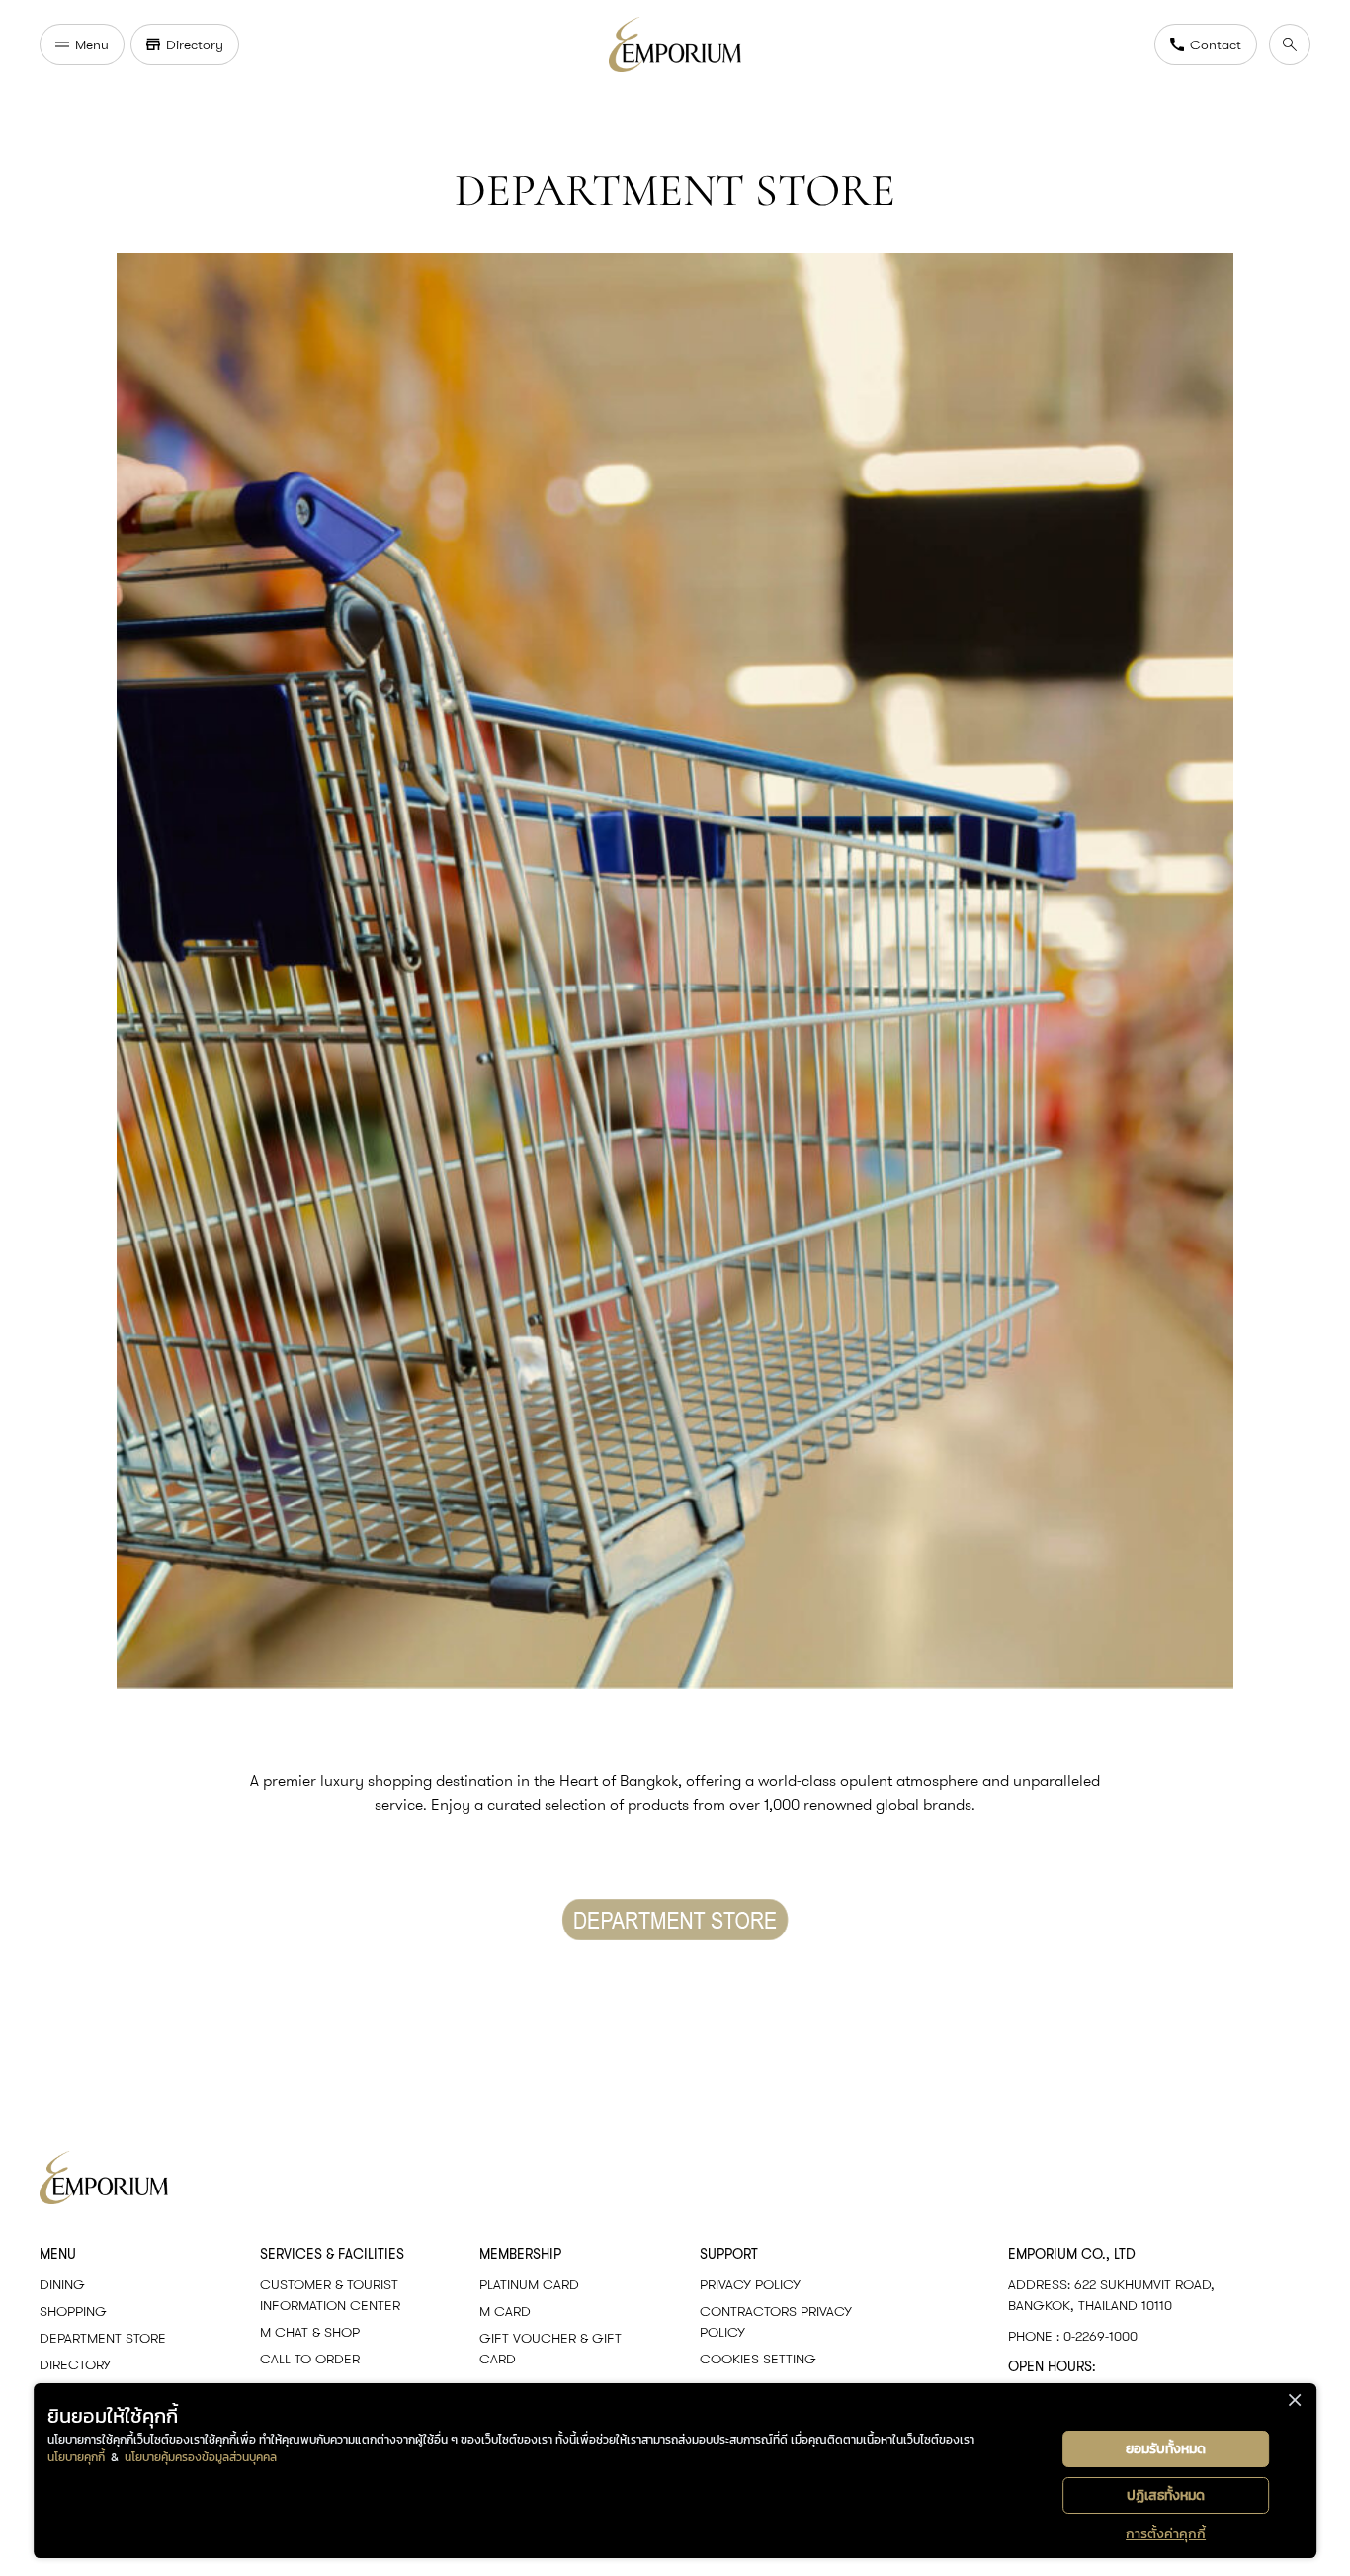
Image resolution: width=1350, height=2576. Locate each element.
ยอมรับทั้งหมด (1166, 2449)
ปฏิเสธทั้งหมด (1166, 2495)
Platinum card (529, 2284)
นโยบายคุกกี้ (76, 2457)
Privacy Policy (750, 2284)
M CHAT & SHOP (310, 2332)
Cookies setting (758, 2359)
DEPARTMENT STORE (103, 2338)
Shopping (73, 2311)
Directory (75, 2364)
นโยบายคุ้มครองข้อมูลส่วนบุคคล (201, 2457)
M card (505, 2311)
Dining (62, 2284)
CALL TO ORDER (310, 2359)
